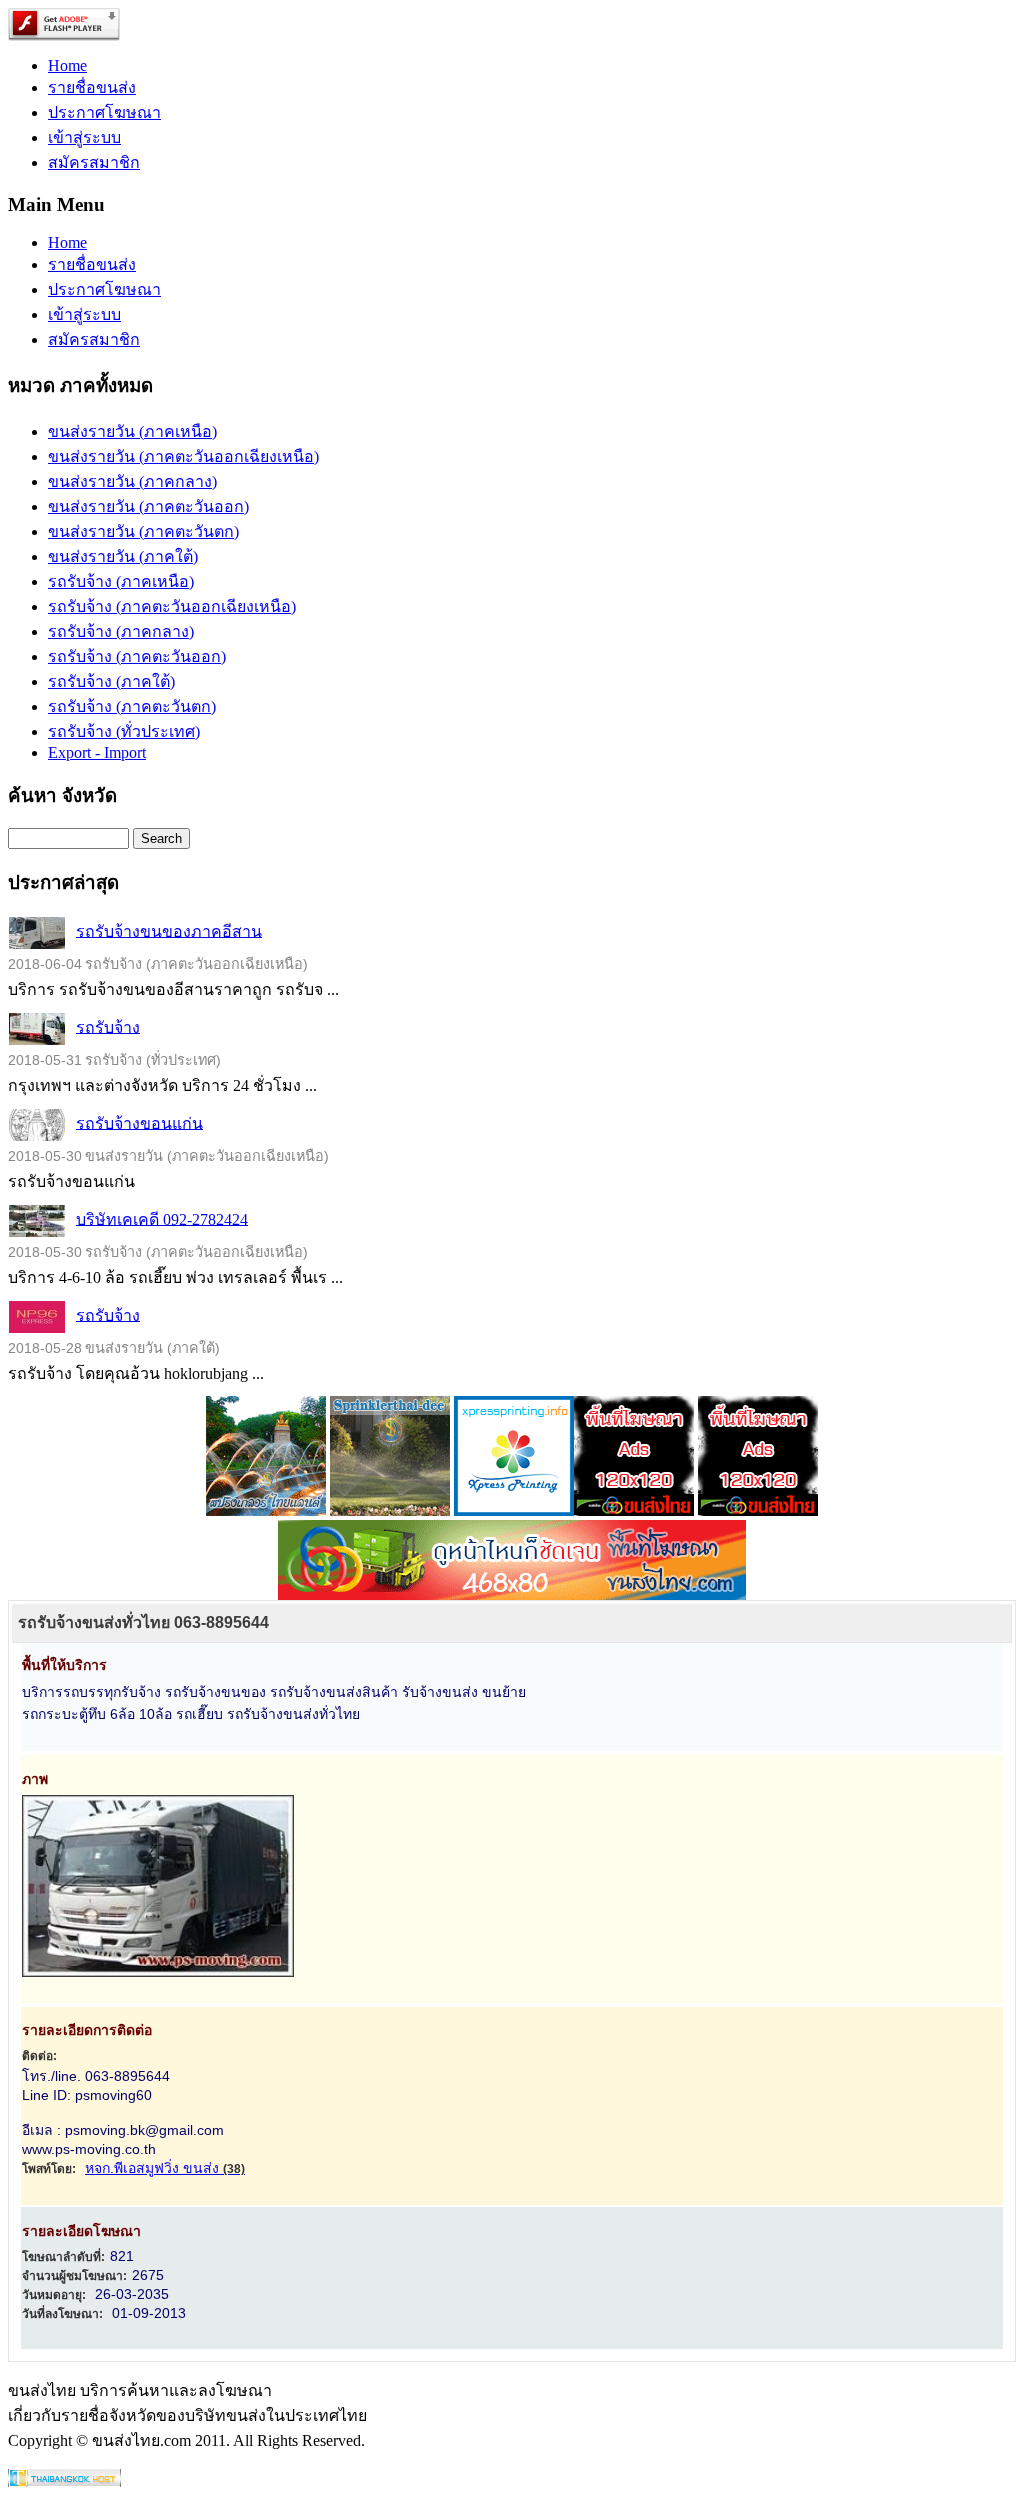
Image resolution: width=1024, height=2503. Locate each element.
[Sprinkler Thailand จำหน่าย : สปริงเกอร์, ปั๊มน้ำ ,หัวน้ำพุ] (266, 1510)
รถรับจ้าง (108, 1026)
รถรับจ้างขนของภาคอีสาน (169, 930)
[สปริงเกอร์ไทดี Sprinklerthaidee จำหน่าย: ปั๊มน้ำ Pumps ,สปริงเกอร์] (390, 1510)
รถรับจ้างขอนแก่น (139, 1122)
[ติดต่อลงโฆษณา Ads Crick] (634, 1510)
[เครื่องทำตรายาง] (514, 1510)
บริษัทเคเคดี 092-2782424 (162, 1218)
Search (161, 838)
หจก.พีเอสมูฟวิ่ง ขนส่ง (165, 2168)
